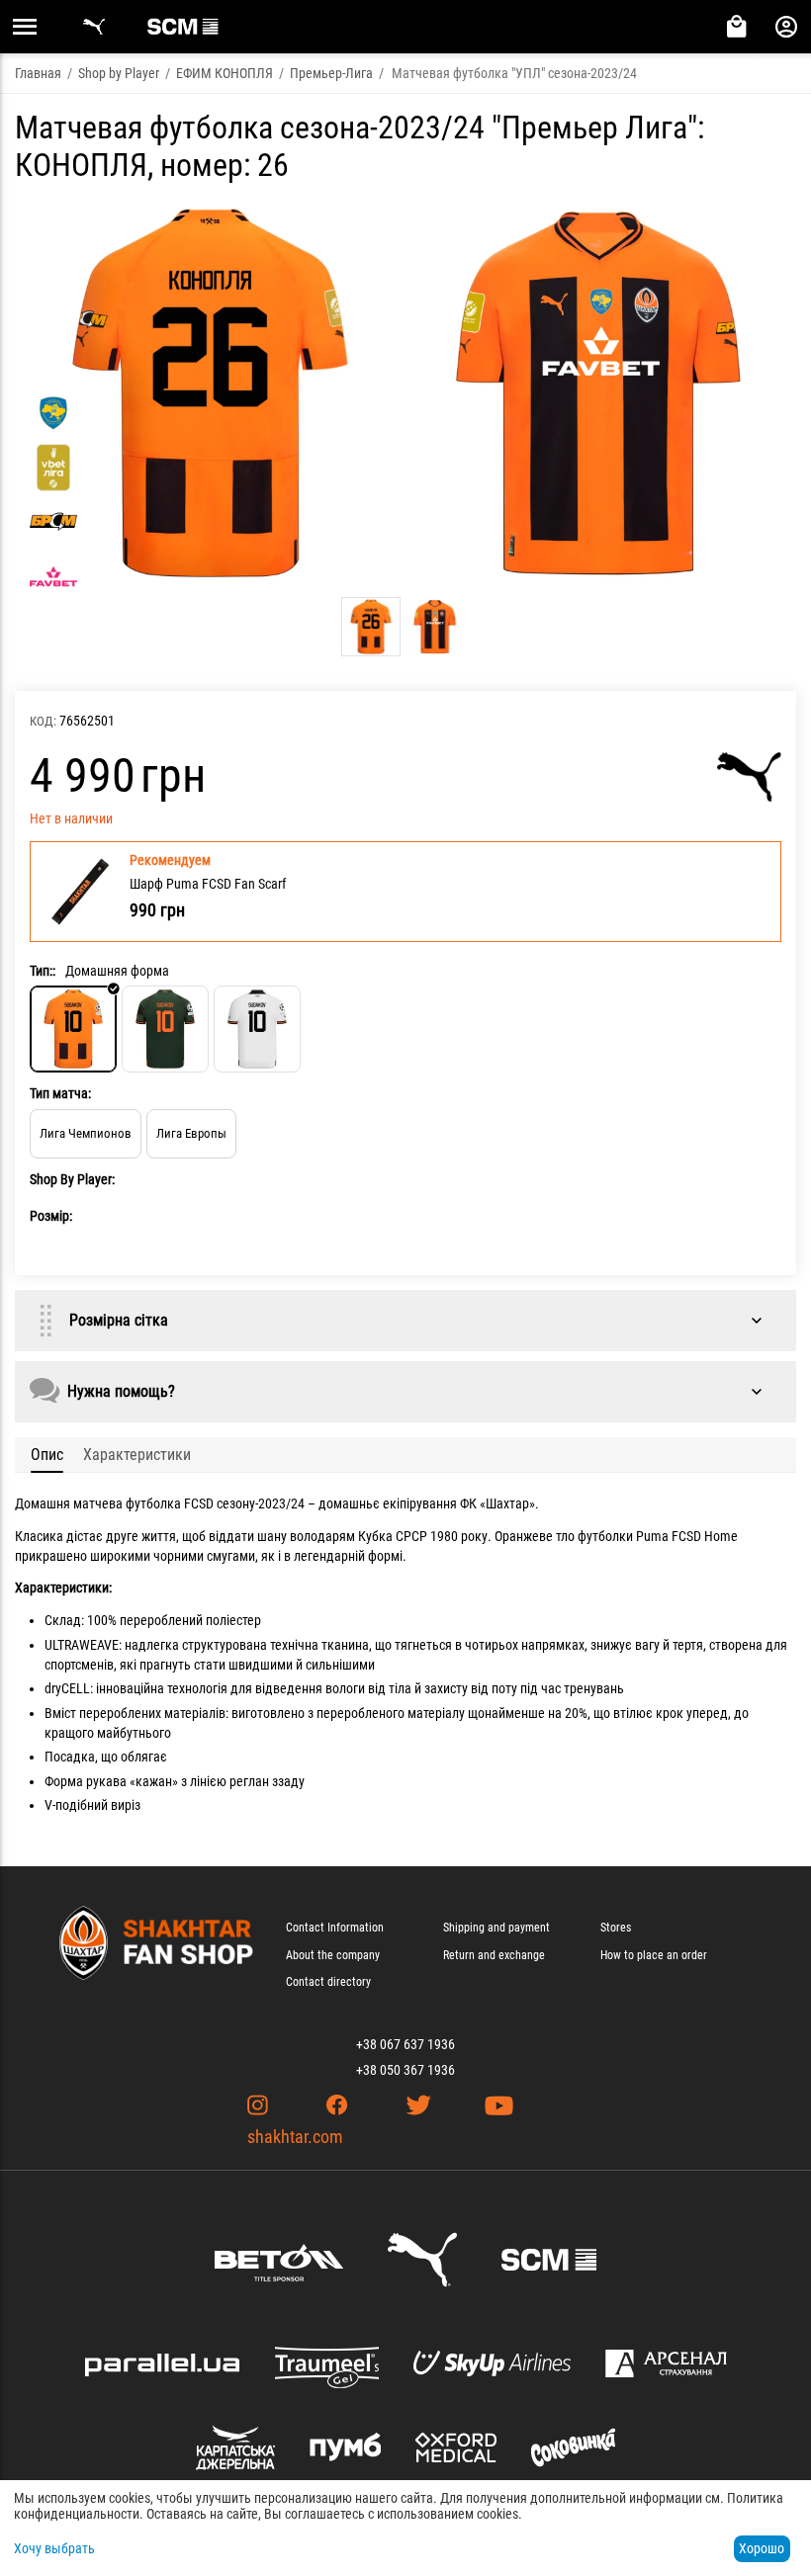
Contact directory (328, 1982)
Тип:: (43, 971)
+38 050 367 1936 (405, 2070)
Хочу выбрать (54, 2548)
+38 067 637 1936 (405, 2044)
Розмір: (51, 1216)
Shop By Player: (72, 1179)
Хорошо (762, 2548)
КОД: (43, 721)
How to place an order (654, 1955)
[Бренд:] (749, 777)
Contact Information (335, 1928)
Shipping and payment (496, 1928)
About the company (333, 1955)
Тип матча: (60, 1093)
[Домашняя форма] (73, 1029)
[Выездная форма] (165, 1029)
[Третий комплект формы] (257, 1029)
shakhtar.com (295, 2137)
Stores (616, 1928)
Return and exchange (494, 1955)
